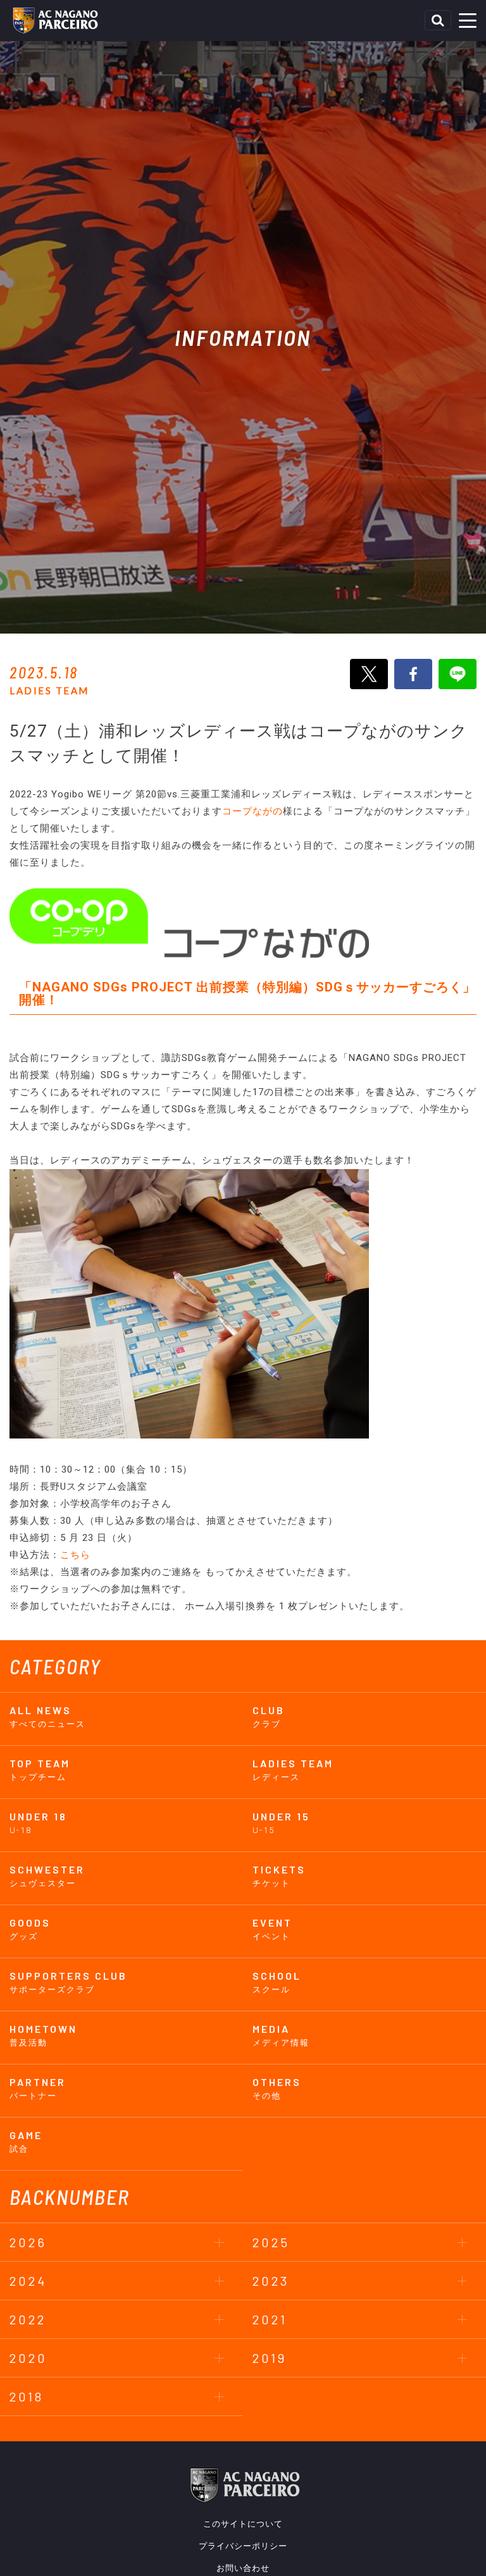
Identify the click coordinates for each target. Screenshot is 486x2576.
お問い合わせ (243, 2568)
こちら (75, 1555)
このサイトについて (243, 2524)
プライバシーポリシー (243, 2546)
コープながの (252, 811)
